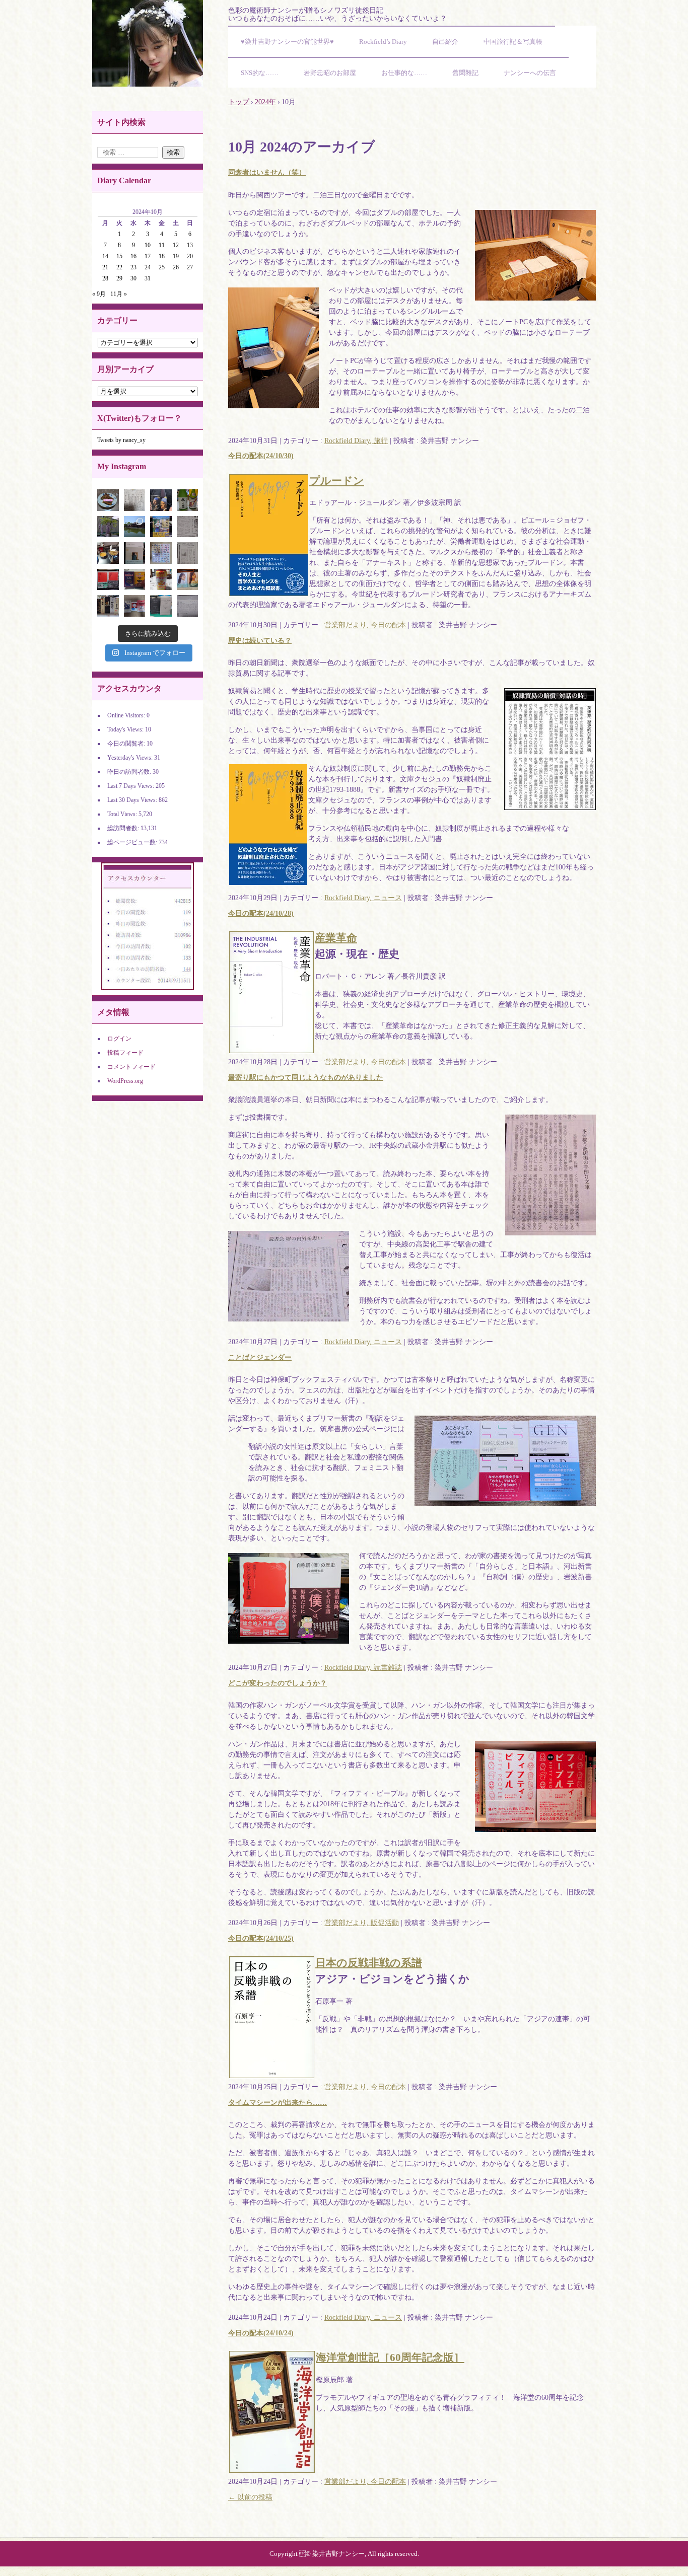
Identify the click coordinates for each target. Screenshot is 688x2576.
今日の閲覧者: (127, 744)
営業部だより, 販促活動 (362, 1923)
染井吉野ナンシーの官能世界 (148, 43)
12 (176, 245)
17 (148, 256)
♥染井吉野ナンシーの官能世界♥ (287, 42)
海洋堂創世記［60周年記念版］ (390, 2358)
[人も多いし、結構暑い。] (135, 527)
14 (105, 256)
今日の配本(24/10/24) (261, 2333)
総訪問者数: (124, 828)
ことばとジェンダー (260, 1357)
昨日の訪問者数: (130, 772)
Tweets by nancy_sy (121, 440)
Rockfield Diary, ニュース (363, 898)
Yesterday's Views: (131, 758)
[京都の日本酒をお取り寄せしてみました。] (188, 500)
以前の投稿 (250, 2497)
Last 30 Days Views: (133, 800)
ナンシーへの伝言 (530, 73)
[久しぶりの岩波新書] (108, 580)
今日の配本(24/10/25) (261, 1938)
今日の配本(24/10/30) (261, 456)
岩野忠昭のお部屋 (330, 73)
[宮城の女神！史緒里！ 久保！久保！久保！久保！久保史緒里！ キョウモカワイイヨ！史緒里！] (135, 553)
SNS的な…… (260, 73)
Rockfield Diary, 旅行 (356, 441)
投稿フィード (125, 1053)
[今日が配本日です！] (161, 500)
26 (176, 267)
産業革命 (336, 938)
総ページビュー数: (133, 842)
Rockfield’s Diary (383, 42)
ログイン (119, 1039)
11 (162, 245)
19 (176, 256)
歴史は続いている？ (260, 641)
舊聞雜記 (465, 73)
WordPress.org (125, 1081)
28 (105, 278)
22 (119, 267)
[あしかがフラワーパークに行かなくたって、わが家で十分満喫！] (108, 527)
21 (105, 267)
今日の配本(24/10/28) (261, 913)
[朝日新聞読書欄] (188, 553)
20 (190, 256)
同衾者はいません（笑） (267, 172)
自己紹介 (445, 42)
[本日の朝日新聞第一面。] (135, 500)
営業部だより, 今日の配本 (365, 625)
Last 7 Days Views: (131, 786)
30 (133, 278)
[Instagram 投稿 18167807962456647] (108, 500)
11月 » (119, 294)
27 (190, 267)
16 (133, 256)
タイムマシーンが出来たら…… (278, 2103)
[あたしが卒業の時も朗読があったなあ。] (188, 527)
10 (148, 245)
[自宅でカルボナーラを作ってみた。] (108, 553)
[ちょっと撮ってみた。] (161, 553)
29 (119, 278)
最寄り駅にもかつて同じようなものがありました (306, 1078)
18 (162, 256)
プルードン (337, 481)
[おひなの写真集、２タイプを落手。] (188, 580)
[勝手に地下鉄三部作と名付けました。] (135, 606)
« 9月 (99, 294)
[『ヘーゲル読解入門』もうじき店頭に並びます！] (161, 606)
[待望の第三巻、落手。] (161, 527)
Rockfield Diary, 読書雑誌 (363, 1668)
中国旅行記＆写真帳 (513, 42)
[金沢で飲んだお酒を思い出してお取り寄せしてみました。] (108, 606)
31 (148, 278)
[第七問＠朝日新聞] (188, 606)
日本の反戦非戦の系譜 (369, 1963)
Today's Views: (126, 729)
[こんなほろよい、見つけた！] (161, 580)
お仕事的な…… (404, 73)
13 (190, 245)
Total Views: (123, 814)
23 (133, 267)
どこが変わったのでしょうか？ (278, 1683)
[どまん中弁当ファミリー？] (135, 580)
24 (148, 267)
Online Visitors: (127, 715)
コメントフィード (131, 1067)
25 (162, 267)
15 (119, 256)
